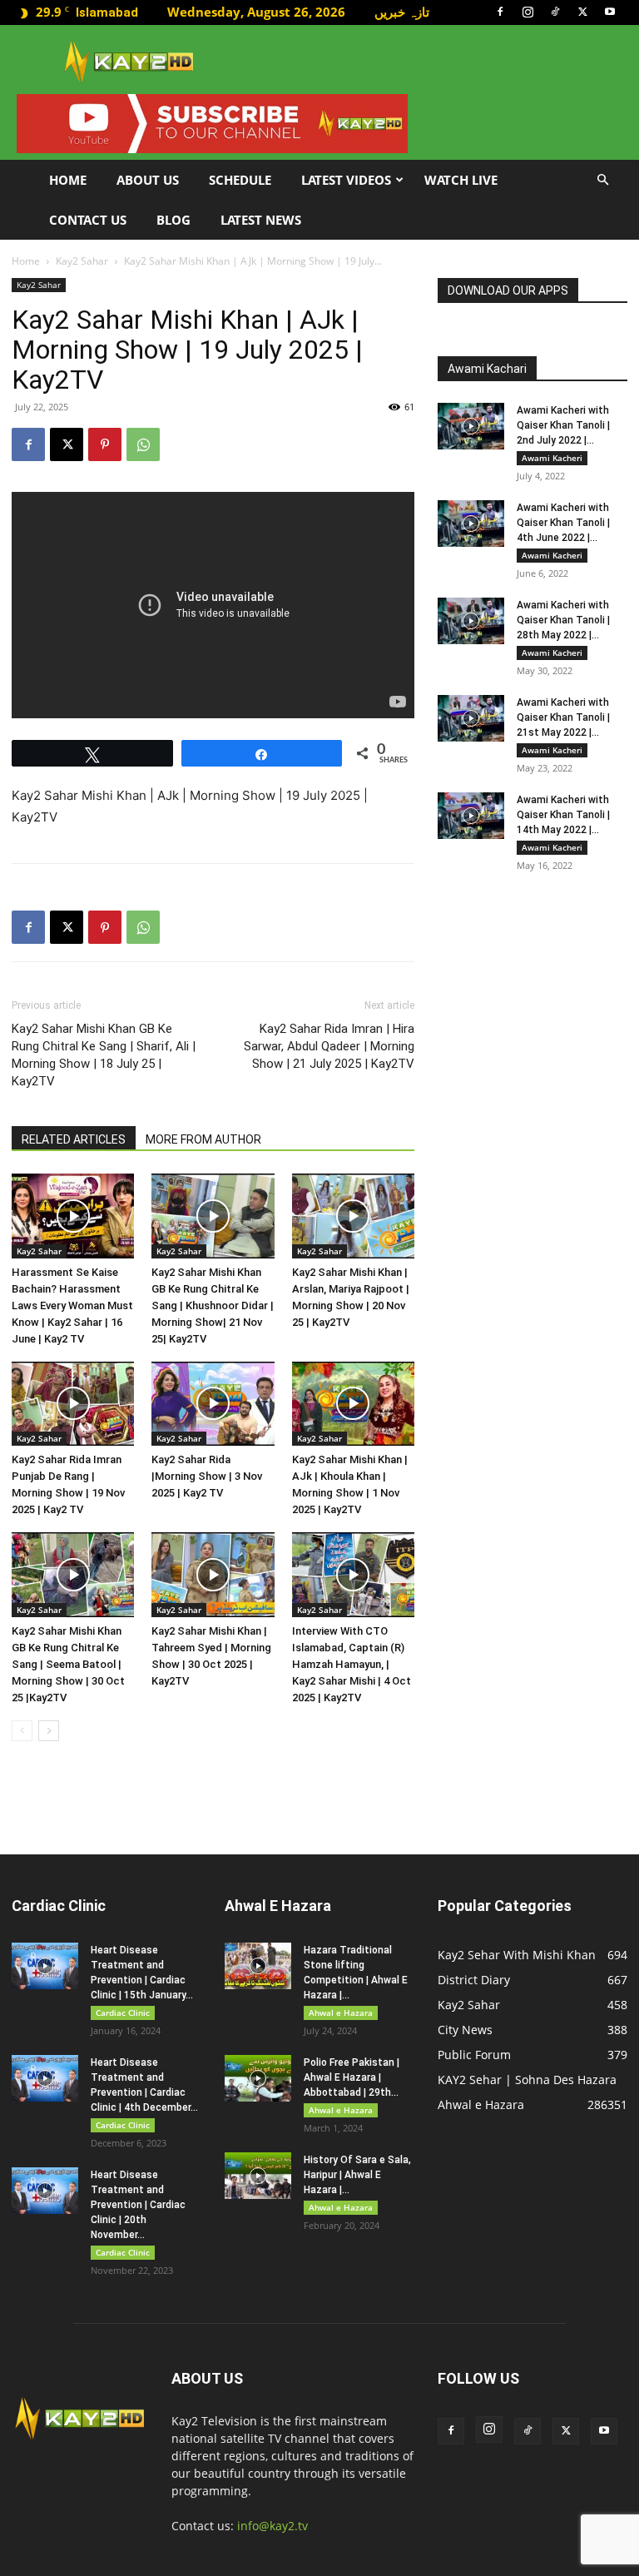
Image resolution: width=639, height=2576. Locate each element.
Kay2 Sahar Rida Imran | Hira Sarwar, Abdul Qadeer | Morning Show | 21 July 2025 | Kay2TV (329, 1046)
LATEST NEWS (261, 220)
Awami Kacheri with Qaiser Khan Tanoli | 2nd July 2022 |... (563, 425)
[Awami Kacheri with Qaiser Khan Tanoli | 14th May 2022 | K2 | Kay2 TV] (471, 816)
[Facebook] (500, 12)
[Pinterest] (105, 444)
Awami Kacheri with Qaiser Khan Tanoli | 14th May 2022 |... (563, 815)
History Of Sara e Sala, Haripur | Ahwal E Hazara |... (357, 2175)
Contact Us (88, 220)
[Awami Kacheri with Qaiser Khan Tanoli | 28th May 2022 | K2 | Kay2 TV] (471, 621)
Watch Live (461, 180)
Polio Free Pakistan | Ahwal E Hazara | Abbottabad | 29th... (352, 2077)
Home (68, 180)
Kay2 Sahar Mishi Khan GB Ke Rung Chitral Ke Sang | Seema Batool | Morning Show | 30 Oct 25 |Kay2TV (68, 1664)
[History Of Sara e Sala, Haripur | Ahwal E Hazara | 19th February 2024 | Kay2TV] (258, 2176)
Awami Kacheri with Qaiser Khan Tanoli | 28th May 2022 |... (563, 620)
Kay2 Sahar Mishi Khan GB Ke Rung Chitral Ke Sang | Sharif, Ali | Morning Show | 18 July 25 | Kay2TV (104, 1055)
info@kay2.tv (272, 2526)
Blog (173, 220)
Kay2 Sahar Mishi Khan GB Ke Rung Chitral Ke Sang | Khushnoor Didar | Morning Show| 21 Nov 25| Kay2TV (213, 1305)
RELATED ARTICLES (74, 1139)
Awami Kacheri (552, 458)
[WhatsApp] (143, 444)
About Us (148, 180)
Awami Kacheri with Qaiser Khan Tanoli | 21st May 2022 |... (563, 717)
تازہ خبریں (402, 12)
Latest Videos (346, 180)
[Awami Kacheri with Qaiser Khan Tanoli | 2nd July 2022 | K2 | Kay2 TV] (471, 426)
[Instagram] (528, 12)
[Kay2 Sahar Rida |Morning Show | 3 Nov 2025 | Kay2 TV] (213, 1404)
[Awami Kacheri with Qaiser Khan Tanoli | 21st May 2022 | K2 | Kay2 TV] (471, 718)
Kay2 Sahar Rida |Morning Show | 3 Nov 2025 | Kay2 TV (207, 1476)
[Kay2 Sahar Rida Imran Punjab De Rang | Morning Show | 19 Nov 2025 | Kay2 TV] (73, 1404)
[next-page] (49, 1731)
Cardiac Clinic (123, 2013)
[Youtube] (610, 12)
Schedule (240, 180)
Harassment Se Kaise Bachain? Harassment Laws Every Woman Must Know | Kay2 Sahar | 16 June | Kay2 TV (72, 1305)
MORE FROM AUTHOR (203, 1139)
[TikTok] (555, 12)
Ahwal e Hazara (341, 2013)
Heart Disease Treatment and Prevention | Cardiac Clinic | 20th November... (138, 2205)
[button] (602, 180)
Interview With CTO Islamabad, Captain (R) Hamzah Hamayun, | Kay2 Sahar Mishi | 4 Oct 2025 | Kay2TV (352, 1664)
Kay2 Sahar (82, 261)
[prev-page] (22, 1731)
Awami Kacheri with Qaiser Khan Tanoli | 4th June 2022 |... (563, 523)
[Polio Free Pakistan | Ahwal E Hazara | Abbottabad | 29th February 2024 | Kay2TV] (258, 2078)
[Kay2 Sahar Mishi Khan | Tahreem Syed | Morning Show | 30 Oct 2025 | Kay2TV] (213, 1574)
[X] (582, 12)
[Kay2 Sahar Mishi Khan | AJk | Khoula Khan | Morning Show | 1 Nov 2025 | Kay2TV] (353, 1404)
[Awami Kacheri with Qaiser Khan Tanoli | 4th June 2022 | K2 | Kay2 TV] (471, 524)
